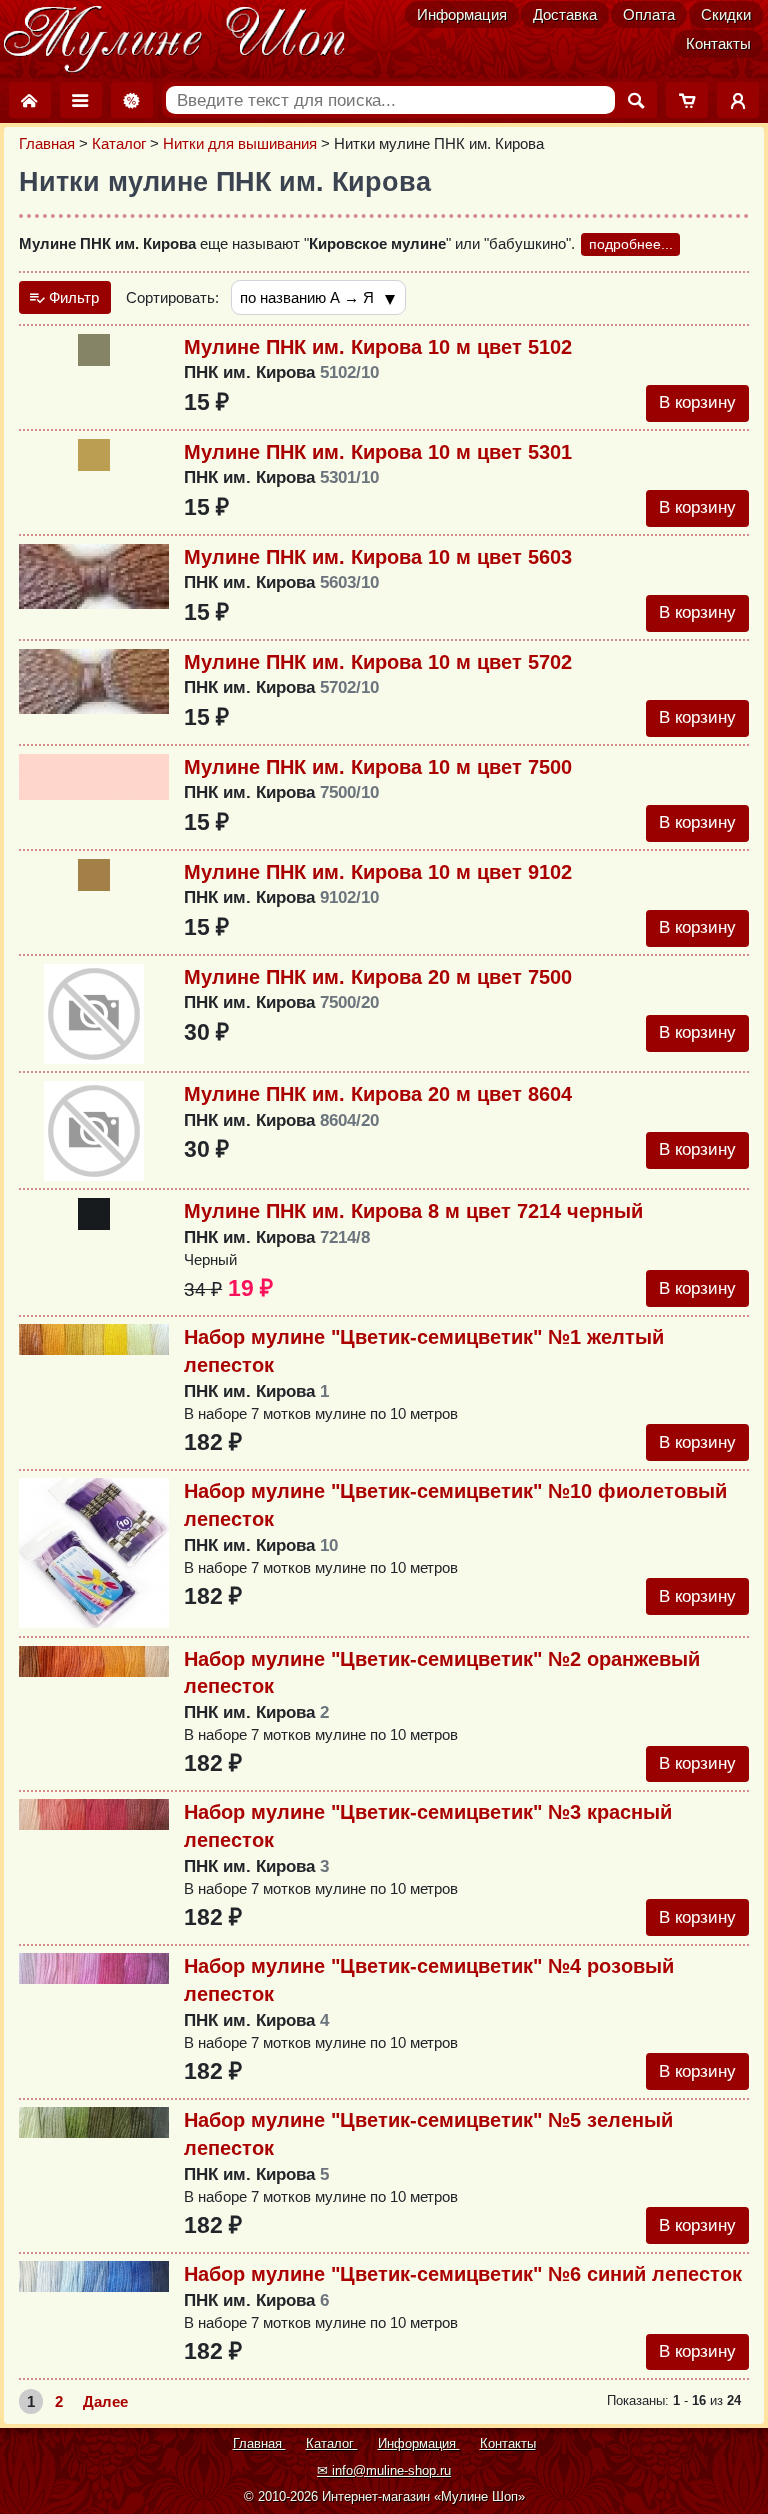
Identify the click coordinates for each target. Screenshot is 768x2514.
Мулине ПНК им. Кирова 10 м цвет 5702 (378, 662)
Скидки (726, 14)
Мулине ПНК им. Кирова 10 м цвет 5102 (378, 347)
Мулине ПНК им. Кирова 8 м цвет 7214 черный (413, 1211)
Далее (105, 2401)
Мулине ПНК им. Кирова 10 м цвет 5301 (378, 452)
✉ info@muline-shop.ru (384, 2470)
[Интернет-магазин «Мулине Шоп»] (175, 40)
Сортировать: (172, 297)
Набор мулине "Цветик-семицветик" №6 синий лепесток (463, 2274)
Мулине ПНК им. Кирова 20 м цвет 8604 (378, 1094)
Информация (462, 14)
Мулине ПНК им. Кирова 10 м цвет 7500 (378, 767)
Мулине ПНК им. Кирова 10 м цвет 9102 (378, 872)
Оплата (649, 14)
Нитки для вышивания (240, 143)
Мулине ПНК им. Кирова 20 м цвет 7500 (378, 977)
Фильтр (72, 297)
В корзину (697, 402)
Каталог (119, 143)
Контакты (718, 43)
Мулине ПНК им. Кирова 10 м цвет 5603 (378, 557)
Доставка (565, 14)
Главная (47, 143)
